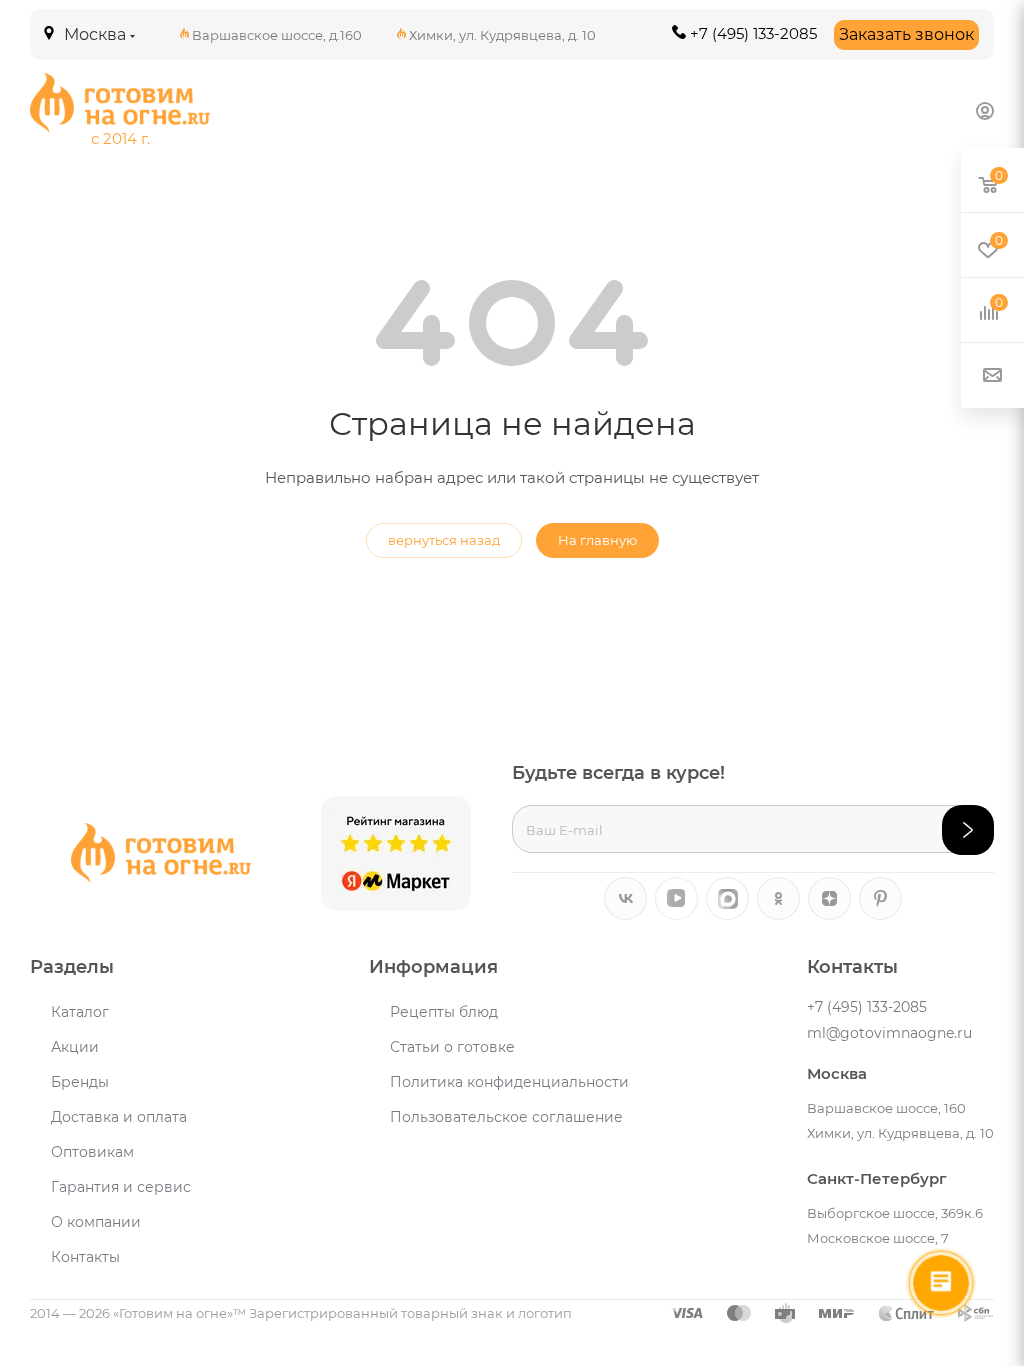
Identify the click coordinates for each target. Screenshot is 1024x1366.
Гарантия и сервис (121, 1187)
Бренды (80, 1082)
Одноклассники (778, 898)
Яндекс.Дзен (829, 898)
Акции (75, 1047)
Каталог (80, 1012)
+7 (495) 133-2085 (753, 33)
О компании (96, 1222)
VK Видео (676, 898)
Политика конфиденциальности (509, 1082)
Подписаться (968, 830)
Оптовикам (92, 1152)
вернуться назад (444, 540)
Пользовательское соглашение (506, 1117)
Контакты (85, 1257)
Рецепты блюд (444, 1012)
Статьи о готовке (452, 1047)
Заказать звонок (906, 34)
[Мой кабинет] (985, 110)
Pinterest (880, 898)
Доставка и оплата (119, 1117)
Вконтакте (625, 898)
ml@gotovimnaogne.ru (889, 1033)
